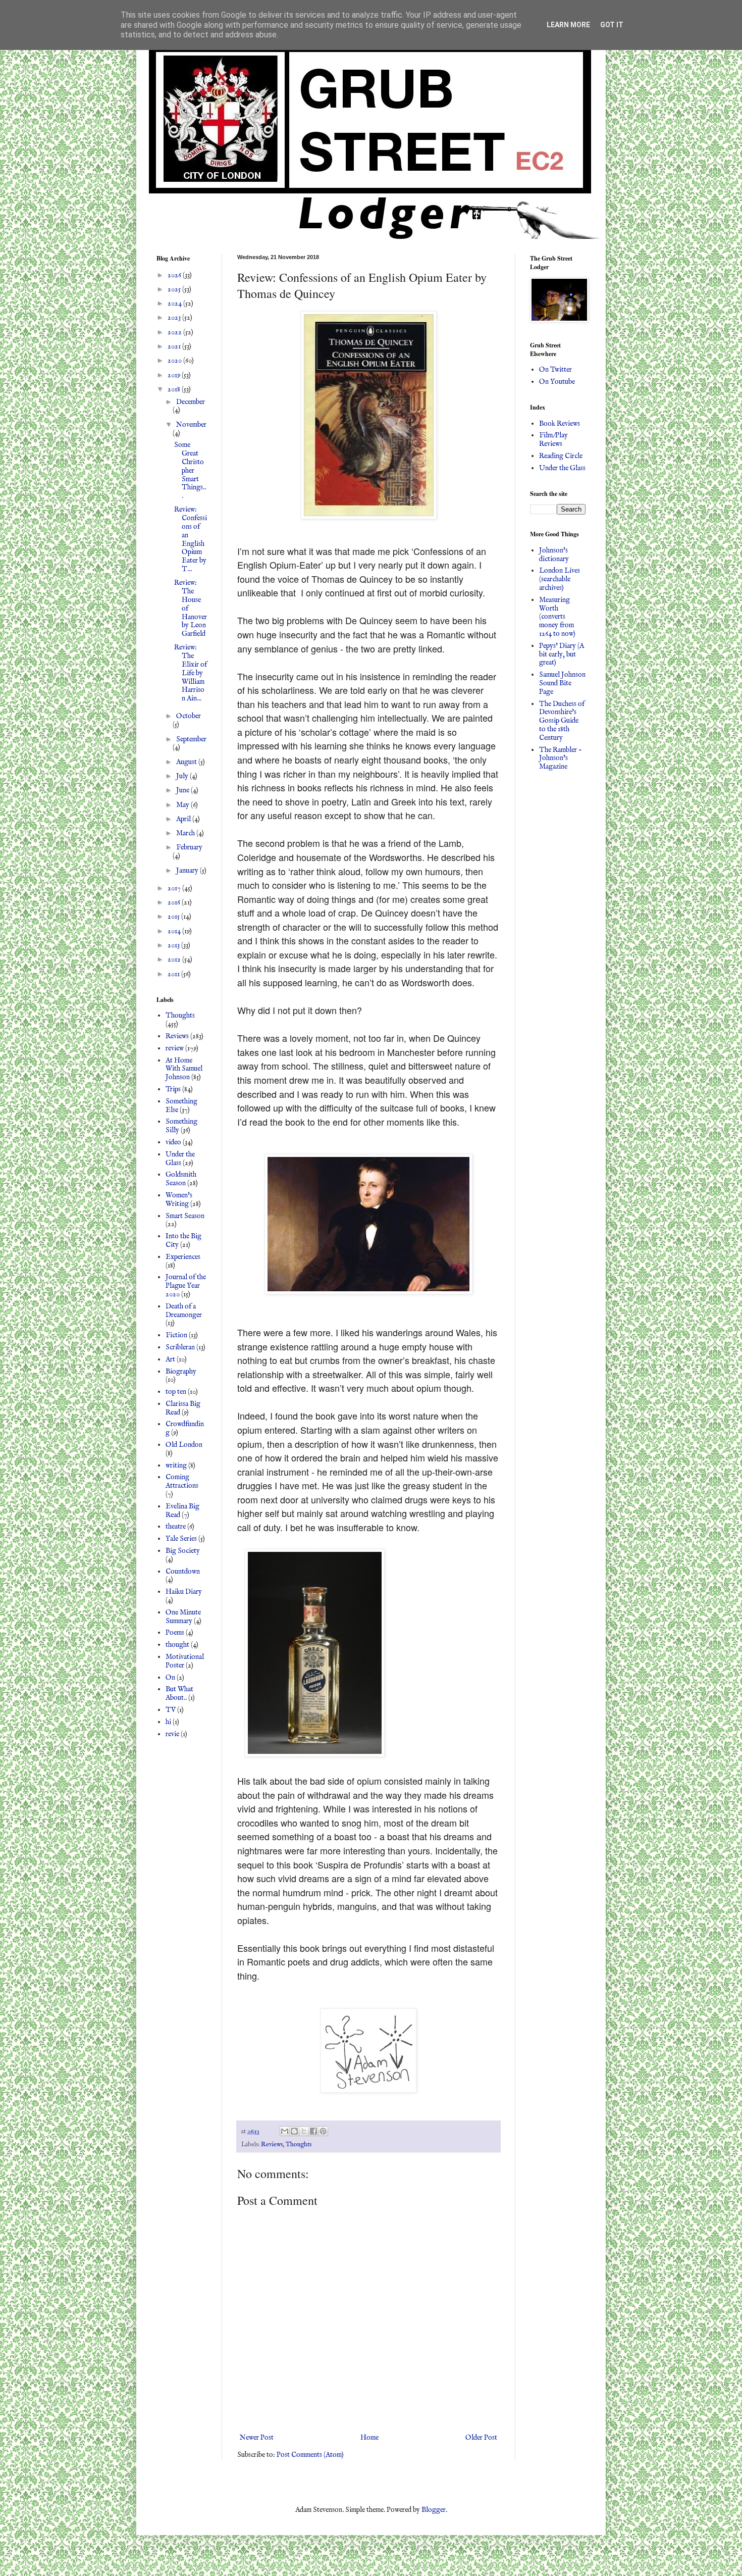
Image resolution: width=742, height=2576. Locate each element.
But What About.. (179, 1694)
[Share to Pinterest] (323, 2131)
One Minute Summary (183, 1617)
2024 (175, 304)
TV (171, 1710)
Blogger (434, 2510)
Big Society (183, 1551)
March (186, 833)
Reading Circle (561, 456)
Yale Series (181, 1539)
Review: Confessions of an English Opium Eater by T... (191, 539)
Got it (612, 25)
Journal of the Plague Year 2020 (186, 1286)
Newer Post (257, 2438)
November (191, 425)
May (183, 805)
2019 (175, 375)
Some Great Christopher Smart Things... (190, 470)
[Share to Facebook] (313, 2131)
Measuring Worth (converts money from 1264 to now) (557, 617)
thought (177, 1645)
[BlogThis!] (294, 2131)
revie (172, 1734)
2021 (175, 346)
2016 (175, 902)
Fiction (176, 1335)
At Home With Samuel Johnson (184, 1069)
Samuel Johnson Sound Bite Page (562, 683)
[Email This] (285, 2131)
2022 (175, 332)
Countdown (183, 1572)
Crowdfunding (185, 1428)
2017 (175, 888)
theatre (176, 1527)
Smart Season (185, 1216)
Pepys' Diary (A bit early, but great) (562, 654)
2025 (175, 289)
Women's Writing (179, 1200)
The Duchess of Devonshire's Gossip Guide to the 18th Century (562, 721)
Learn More (568, 25)
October (189, 716)
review (175, 1048)
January (188, 871)
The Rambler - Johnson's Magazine (561, 759)
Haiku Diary (184, 1592)
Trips (173, 1089)
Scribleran (180, 1347)
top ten (176, 1392)
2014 (175, 931)
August (187, 762)
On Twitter (555, 370)
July (183, 776)
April (184, 819)
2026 (175, 275)
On (170, 1678)
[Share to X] (304, 2131)
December (191, 402)
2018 (175, 389)
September (191, 739)
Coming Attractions (182, 1481)
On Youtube (557, 382)
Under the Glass (180, 1159)
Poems (175, 1633)
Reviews (272, 2145)
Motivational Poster (185, 1661)
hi (168, 1722)
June (183, 790)
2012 (175, 959)
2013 (174, 945)
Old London (184, 1445)
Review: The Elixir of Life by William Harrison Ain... (191, 673)
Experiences (183, 1257)
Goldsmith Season (181, 1179)
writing (176, 1466)
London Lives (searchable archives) (560, 579)
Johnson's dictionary (554, 555)
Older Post (481, 2438)
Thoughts (299, 2145)
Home (369, 2438)
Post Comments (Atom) (310, 2455)
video (173, 1142)
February (189, 847)
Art (170, 1359)
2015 (174, 917)
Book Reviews (560, 424)
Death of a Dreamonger (184, 1311)
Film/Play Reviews (553, 440)
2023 (175, 318)
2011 (174, 974)
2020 (175, 361)
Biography (181, 1372)
